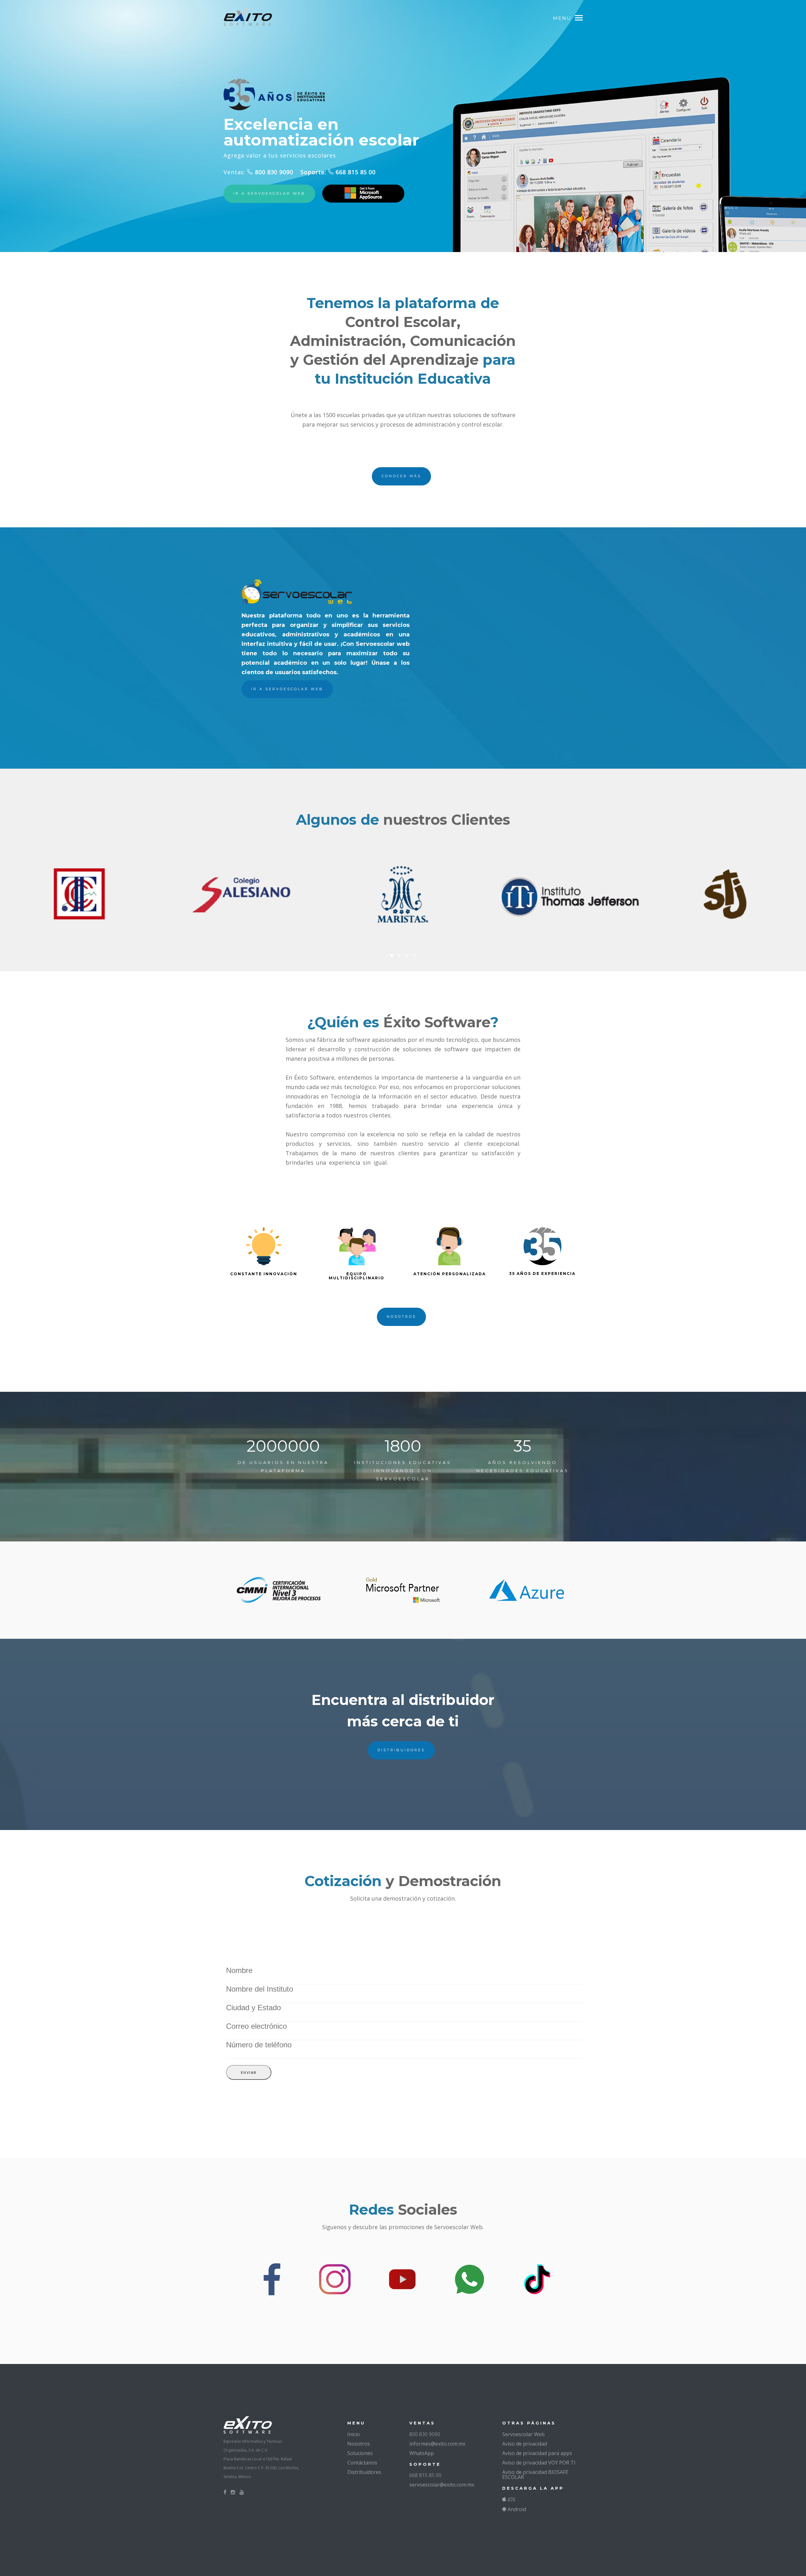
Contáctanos (362, 2463)
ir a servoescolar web (269, 193)
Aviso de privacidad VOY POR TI (539, 2463)
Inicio (354, 2434)
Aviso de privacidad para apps (537, 2453)
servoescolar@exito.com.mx (442, 2485)
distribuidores (401, 1750)
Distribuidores (364, 2472)
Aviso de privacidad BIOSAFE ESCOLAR (535, 2475)
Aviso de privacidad (525, 2444)
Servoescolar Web (523, 2434)
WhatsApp (422, 2453)
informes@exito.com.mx (437, 2444)
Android (516, 2509)
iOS (511, 2499)
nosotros (401, 1317)
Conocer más (401, 476)
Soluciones (360, 2453)
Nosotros (359, 2444)
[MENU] (582, 17)
